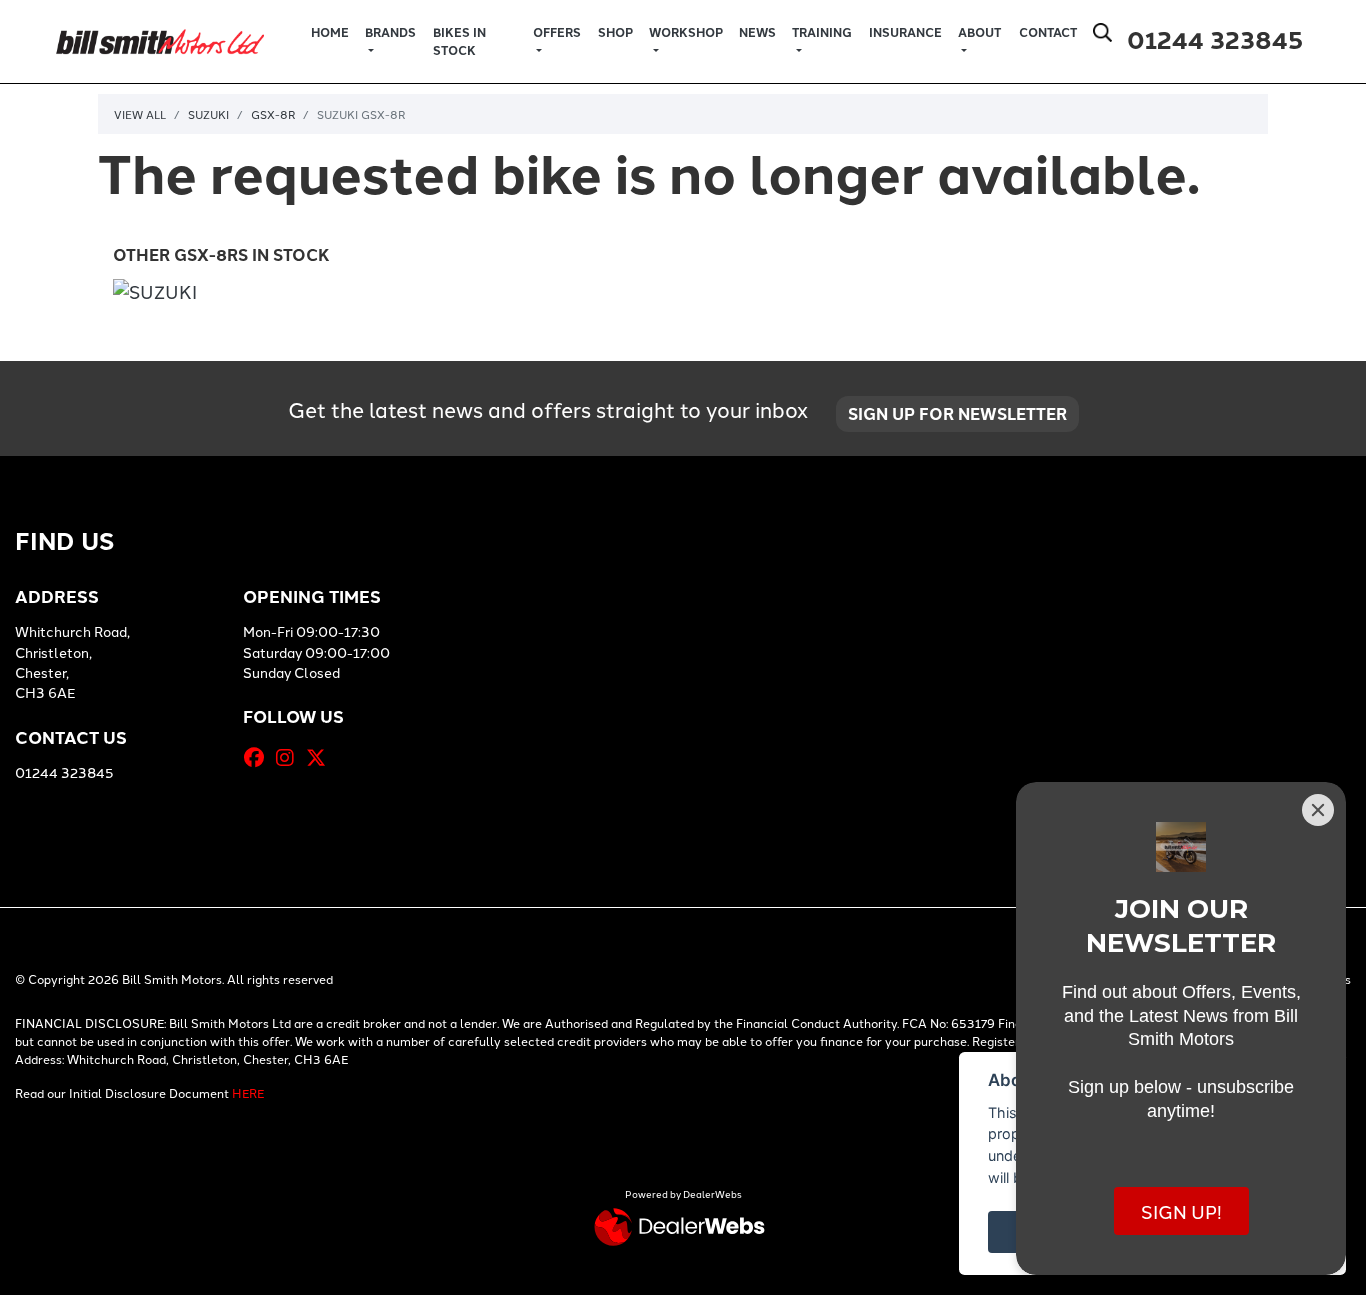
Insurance (905, 32)
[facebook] (259, 757)
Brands (390, 32)
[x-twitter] (321, 757)
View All (140, 114)
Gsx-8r (273, 114)
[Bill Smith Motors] (159, 38)
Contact (1048, 32)
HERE (248, 1092)
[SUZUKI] (155, 292)
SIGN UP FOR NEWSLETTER (957, 413)
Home (330, 32)
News (757, 32)
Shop (615, 32)
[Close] (1318, 810)
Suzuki (208, 114)
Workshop (686, 32)
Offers (557, 32)
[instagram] (290, 757)
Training (822, 32)
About (979, 32)
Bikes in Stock (459, 41)
